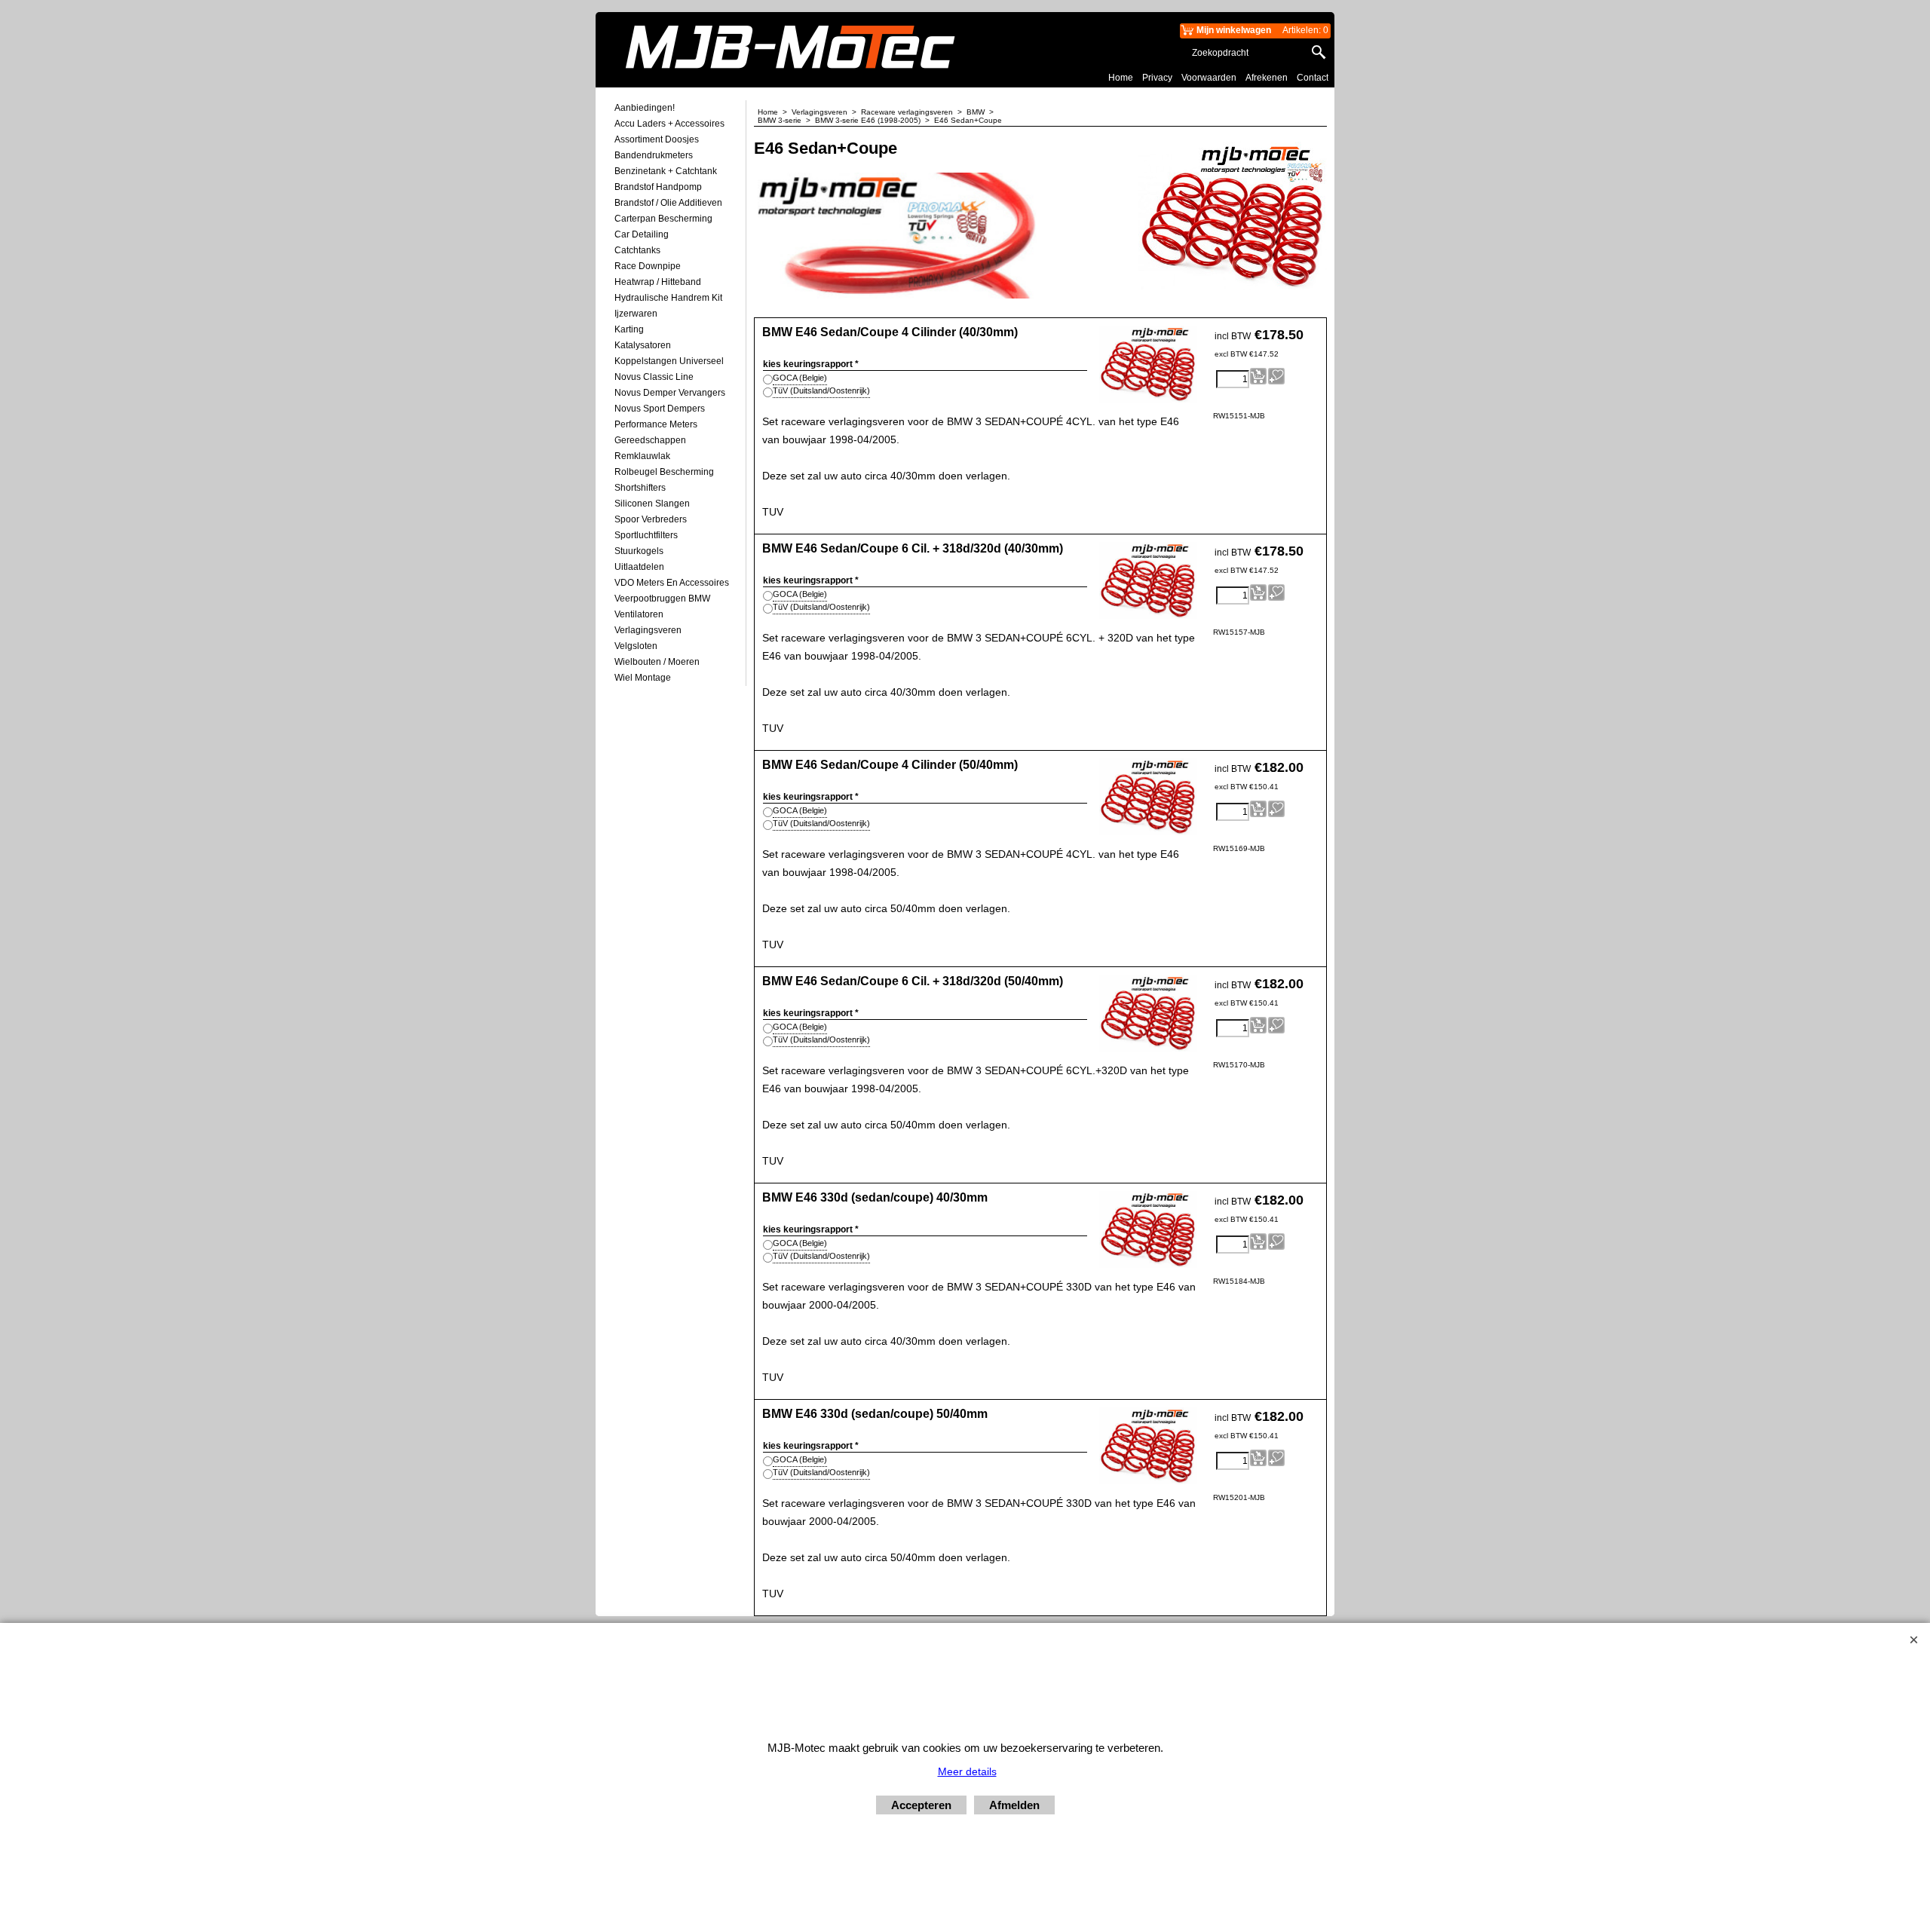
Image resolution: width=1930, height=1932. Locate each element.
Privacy (1157, 78)
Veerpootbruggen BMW (662, 599)
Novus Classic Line (654, 377)
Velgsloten (636, 646)
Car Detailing (642, 234)
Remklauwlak (642, 456)
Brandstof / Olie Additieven (668, 203)
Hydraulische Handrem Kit (668, 298)
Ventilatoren (639, 614)
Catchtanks (637, 250)
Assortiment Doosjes (657, 139)
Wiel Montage (643, 678)
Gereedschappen (650, 440)
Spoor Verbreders (651, 519)
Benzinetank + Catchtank (666, 171)
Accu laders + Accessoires (669, 124)
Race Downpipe (648, 266)
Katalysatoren (643, 345)
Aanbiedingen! (645, 108)
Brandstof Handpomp (658, 187)
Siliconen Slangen (652, 504)
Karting (629, 329)
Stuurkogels (639, 551)
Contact (1313, 78)
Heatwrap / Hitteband (658, 282)
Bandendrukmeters (654, 155)
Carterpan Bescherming (663, 219)
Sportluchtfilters (646, 535)
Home (1121, 78)
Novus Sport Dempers (660, 409)
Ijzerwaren (636, 314)
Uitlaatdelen (639, 567)
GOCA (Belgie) (800, 378)
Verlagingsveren (648, 630)
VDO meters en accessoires (672, 583)
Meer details (967, 1771)
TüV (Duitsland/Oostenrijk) (821, 390)
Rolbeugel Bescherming (664, 472)
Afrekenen (1267, 78)
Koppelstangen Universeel (669, 361)
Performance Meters (656, 424)
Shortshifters (640, 488)
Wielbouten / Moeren (657, 662)
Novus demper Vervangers (670, 393)
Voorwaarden (1209, 78)
